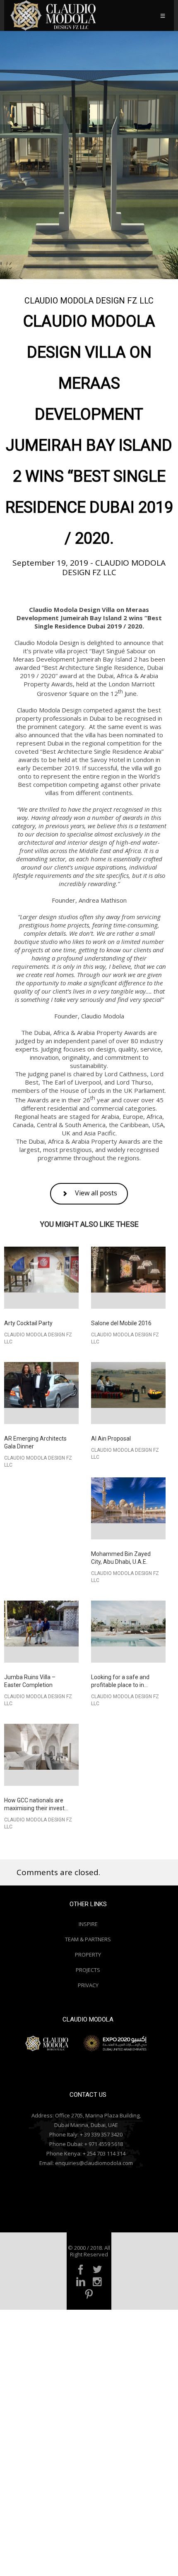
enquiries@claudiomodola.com (94, 2163)
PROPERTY (88, 1955)
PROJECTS (88, 1970)
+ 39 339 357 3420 (101, 2134)
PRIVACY (88, 1985)
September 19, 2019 (51, 563)
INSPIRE (88, 1924)
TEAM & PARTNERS (88, 1939)
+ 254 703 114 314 (104, 2153)
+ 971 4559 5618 (104, 2144)
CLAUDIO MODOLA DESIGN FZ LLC (89, 301)
